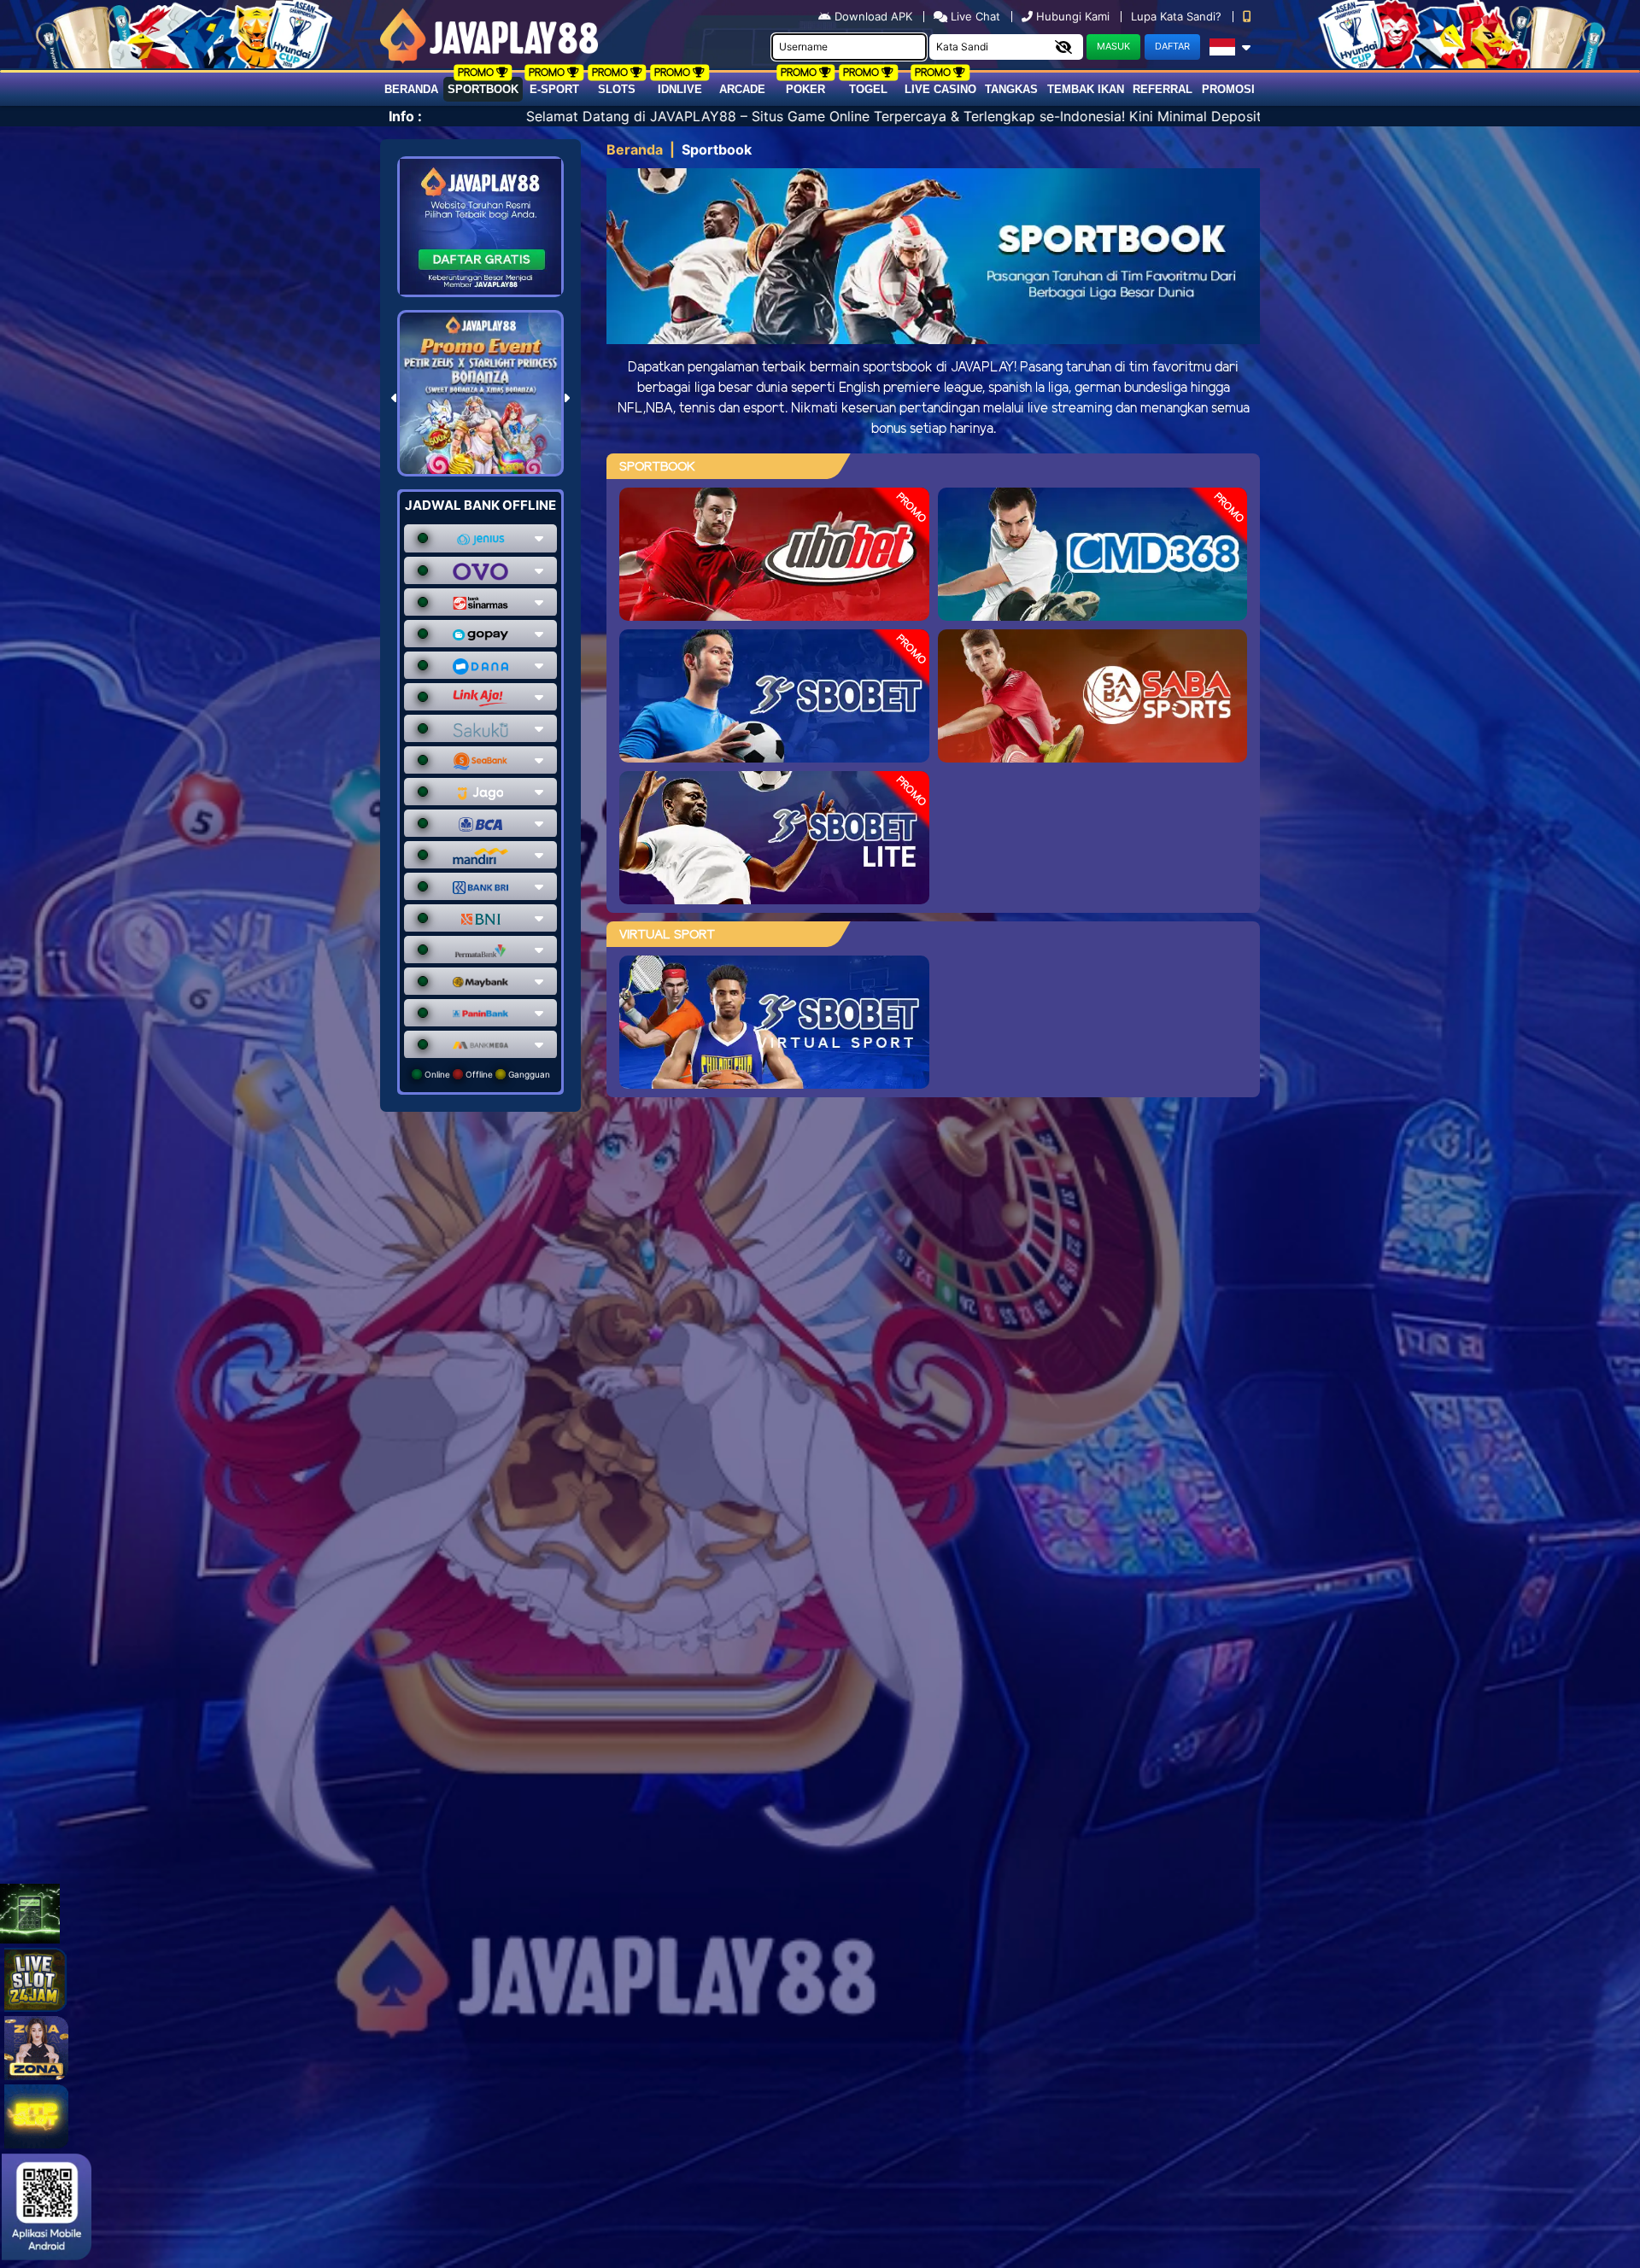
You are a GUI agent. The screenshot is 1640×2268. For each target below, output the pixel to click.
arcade (742, 89)
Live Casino (940, 89)
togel (868, 89)
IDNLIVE (680, 89)
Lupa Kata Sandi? (1178, 16)
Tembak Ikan (1086, 89)
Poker (805, 89)
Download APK (873, 16)
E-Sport (554, 89)
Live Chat (974, 16)
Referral (1163, 89)
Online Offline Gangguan (486, 1074)
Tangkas (1011, 89)
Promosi (1228, 89)
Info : (405, 116)
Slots (617, 89)
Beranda (411, 89)
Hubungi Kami (1073, 16)
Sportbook (483, 89)
